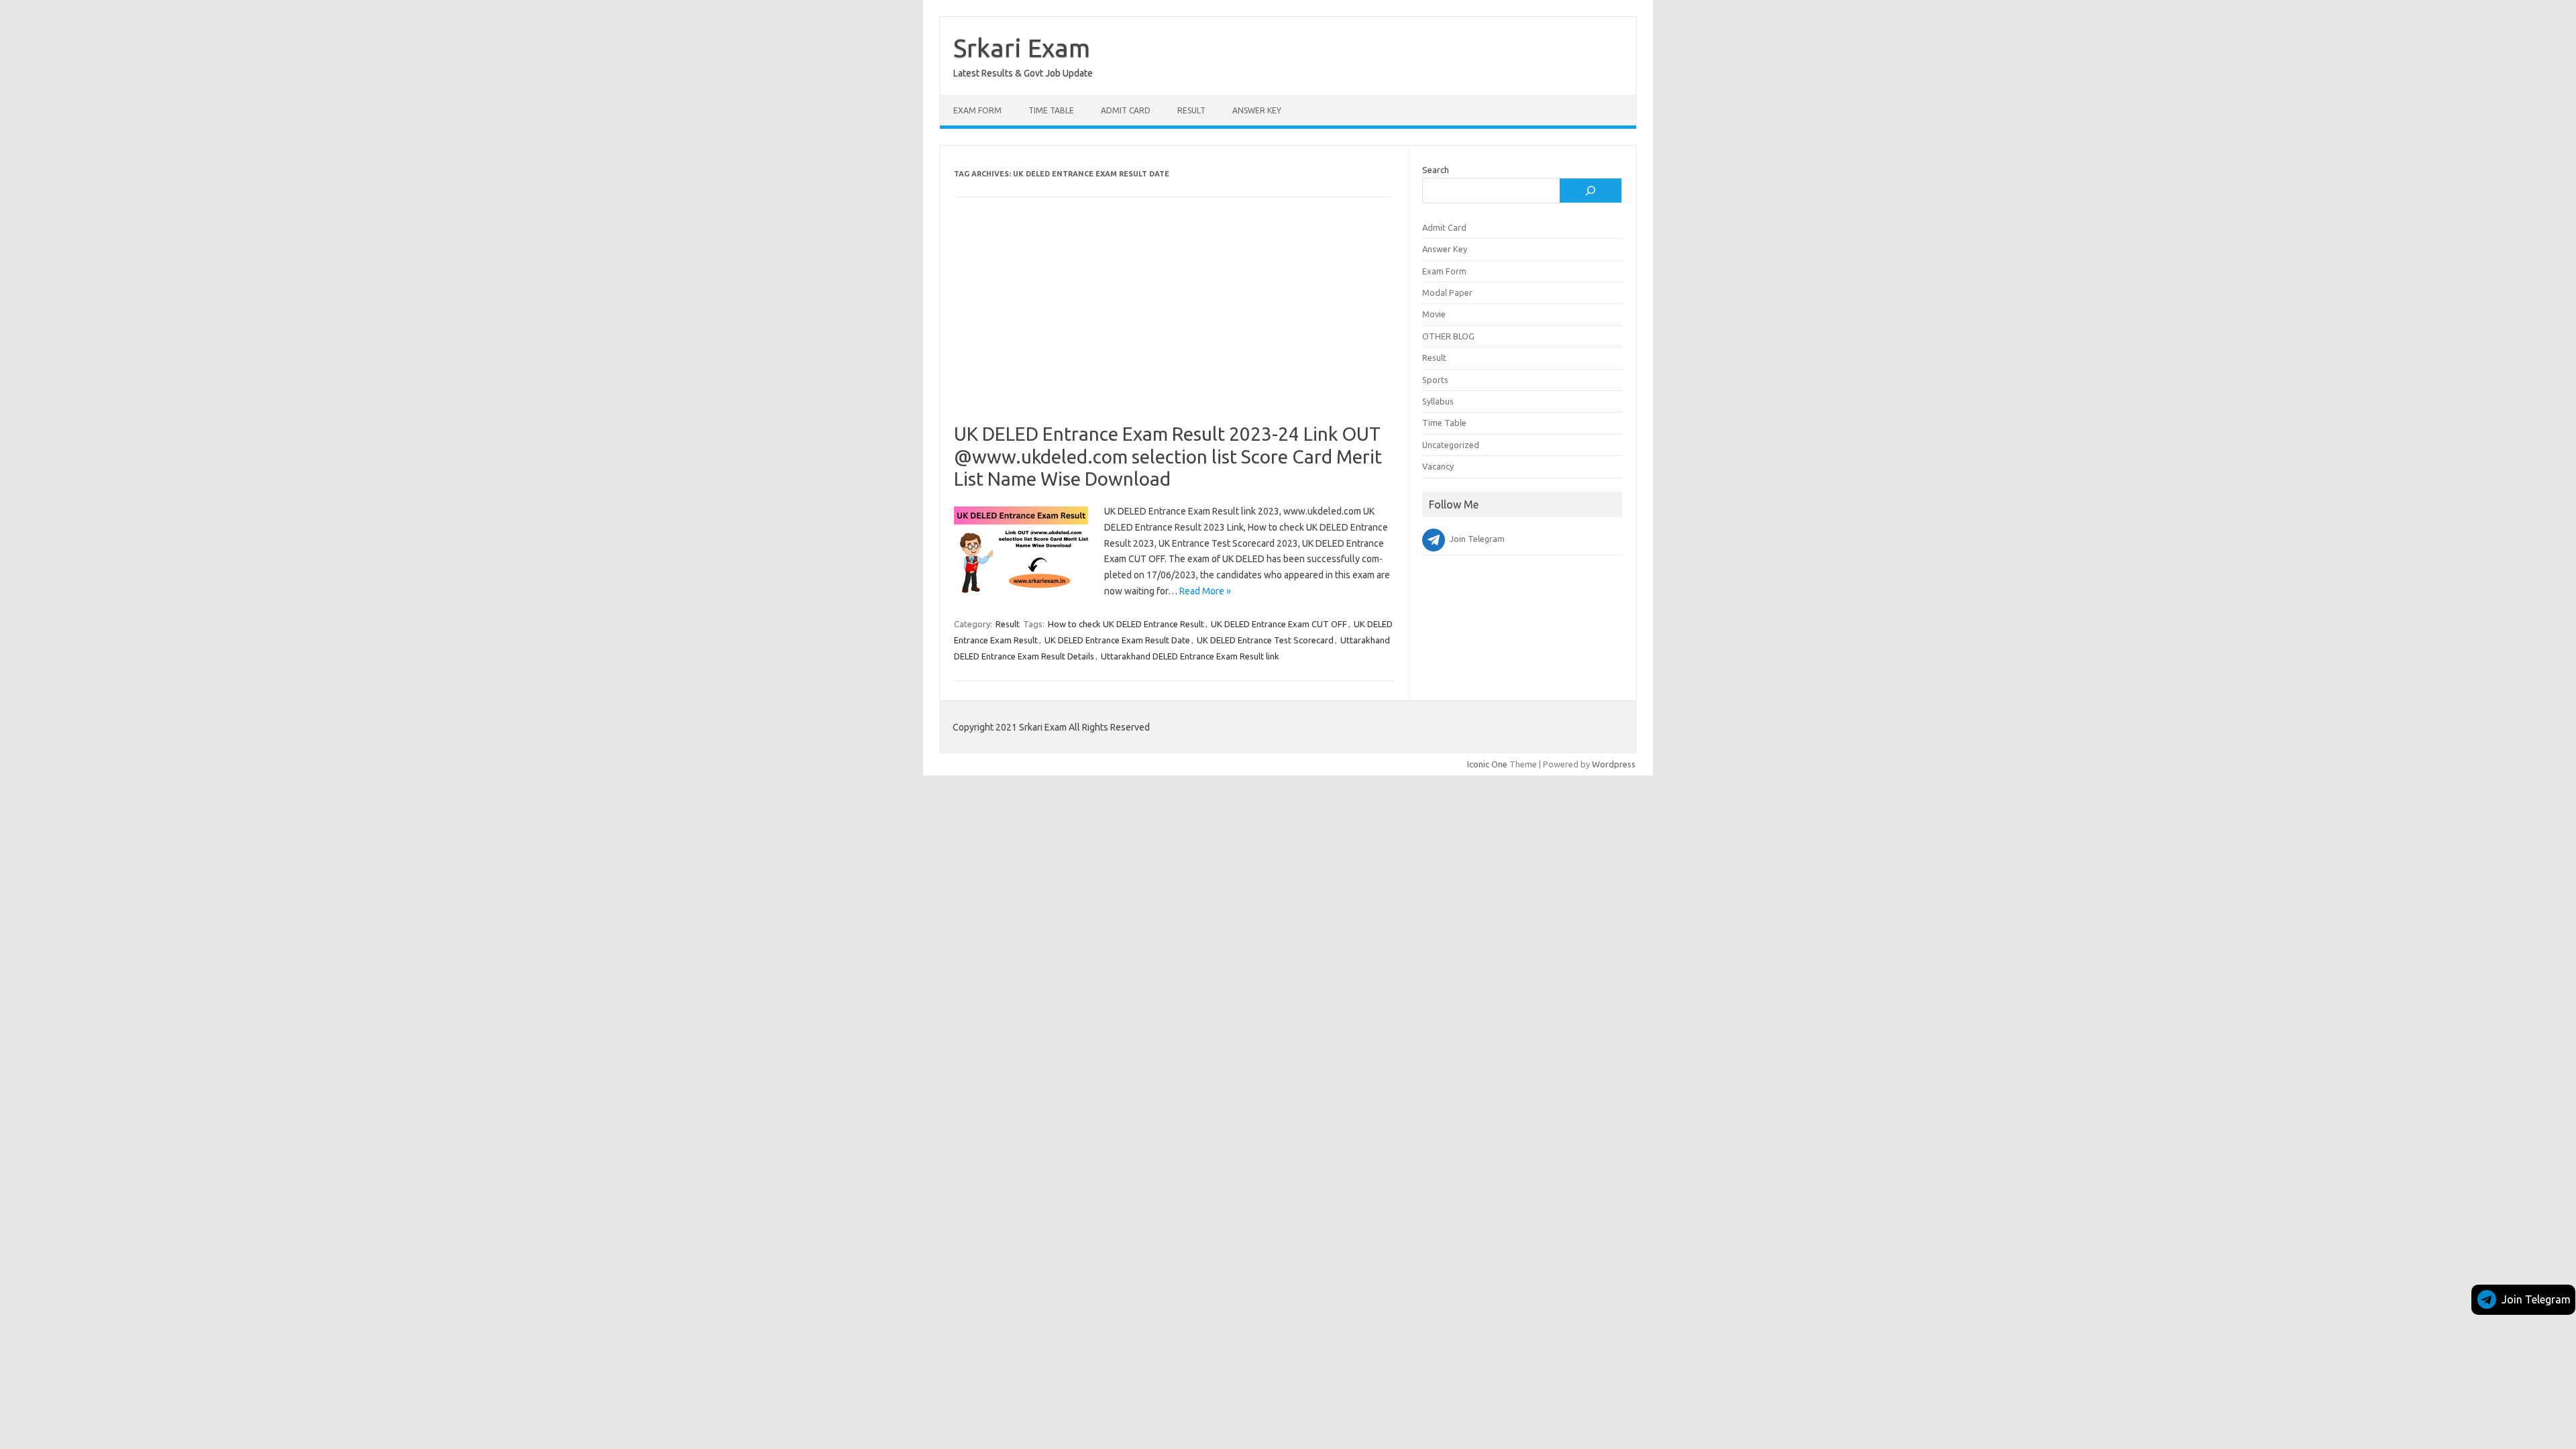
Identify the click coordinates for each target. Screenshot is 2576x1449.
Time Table (1051, 110)
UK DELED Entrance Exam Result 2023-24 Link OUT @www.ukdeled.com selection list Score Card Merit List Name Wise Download (1168, 456)
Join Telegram (2536, 1299)
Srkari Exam (1022, 48)
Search (1436, 170)
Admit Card (1126, 110)
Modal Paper (1447, 292)
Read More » (1205, 591)
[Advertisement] (1174, 323)
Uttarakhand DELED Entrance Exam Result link (1190, 656)
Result (1191, 110)
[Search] (1591, 191)
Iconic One (1487, 764)
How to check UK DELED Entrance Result (1126, 624)
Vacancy (1438, 466)
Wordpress (1614, 764)
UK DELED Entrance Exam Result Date (1117, 640)
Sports (1435, 380)
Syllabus (1438, 401)
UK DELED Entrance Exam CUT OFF (1279, 624)
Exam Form (977, 110)
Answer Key (1257, 110)
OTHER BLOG (1448, 336)
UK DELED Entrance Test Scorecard (1265, 640)
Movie (1434, 314)
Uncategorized (1451, 445)
